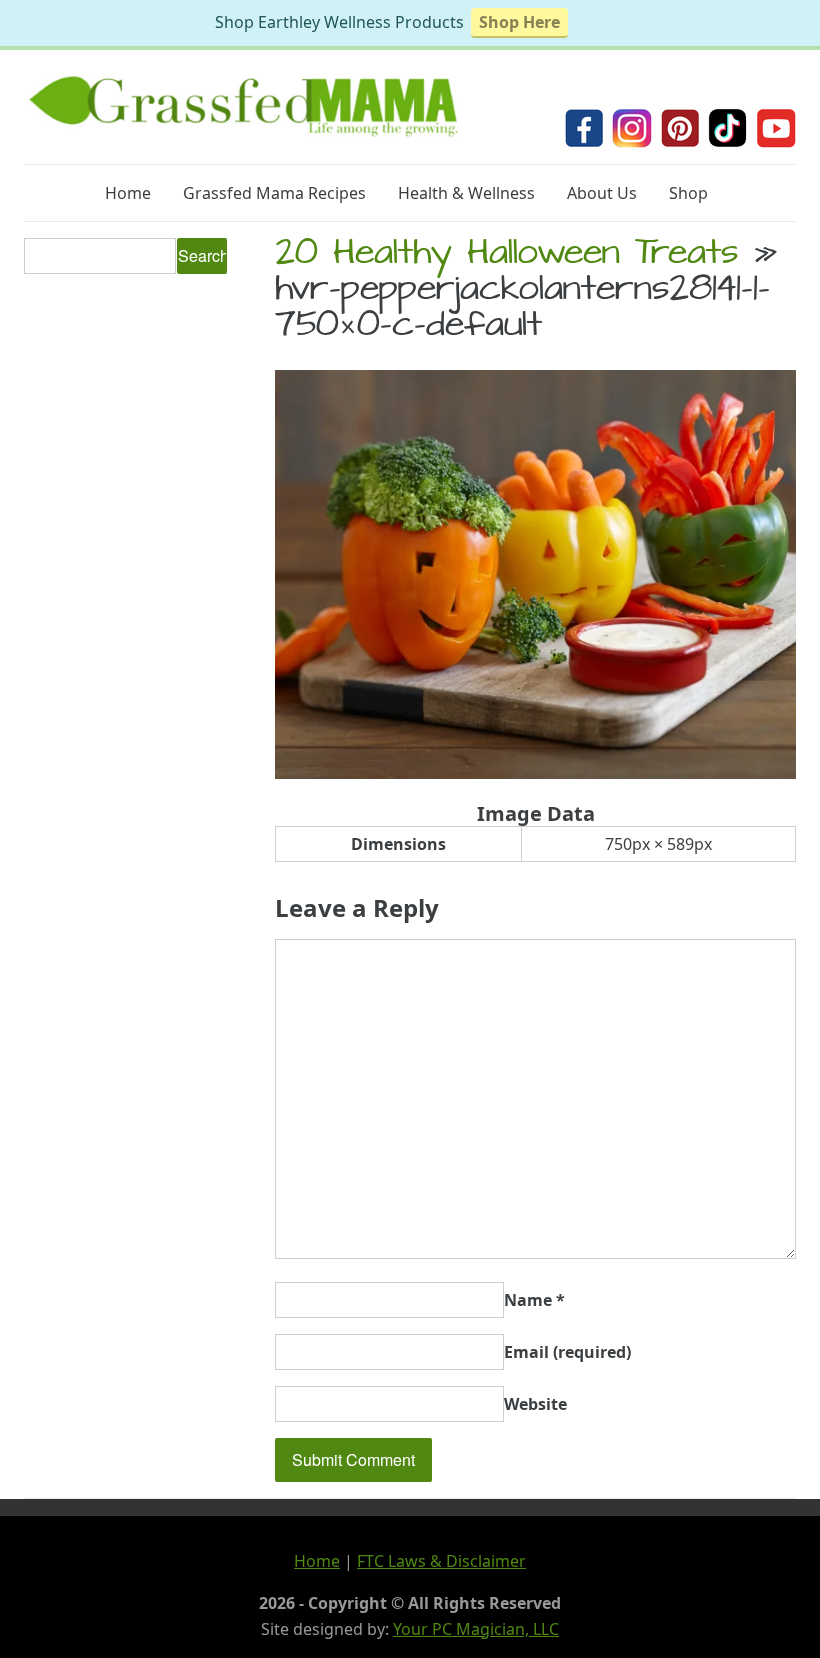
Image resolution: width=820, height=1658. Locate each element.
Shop (688, 193)
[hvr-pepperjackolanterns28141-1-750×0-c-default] (535, 773)
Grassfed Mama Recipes (274, 193)
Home (128, 193)
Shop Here (519, 22)
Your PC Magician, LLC (476, 1629)
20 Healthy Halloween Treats (506, 256)
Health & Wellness (466, 193)
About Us (602, 193)
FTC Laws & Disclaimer (441, 1561)
